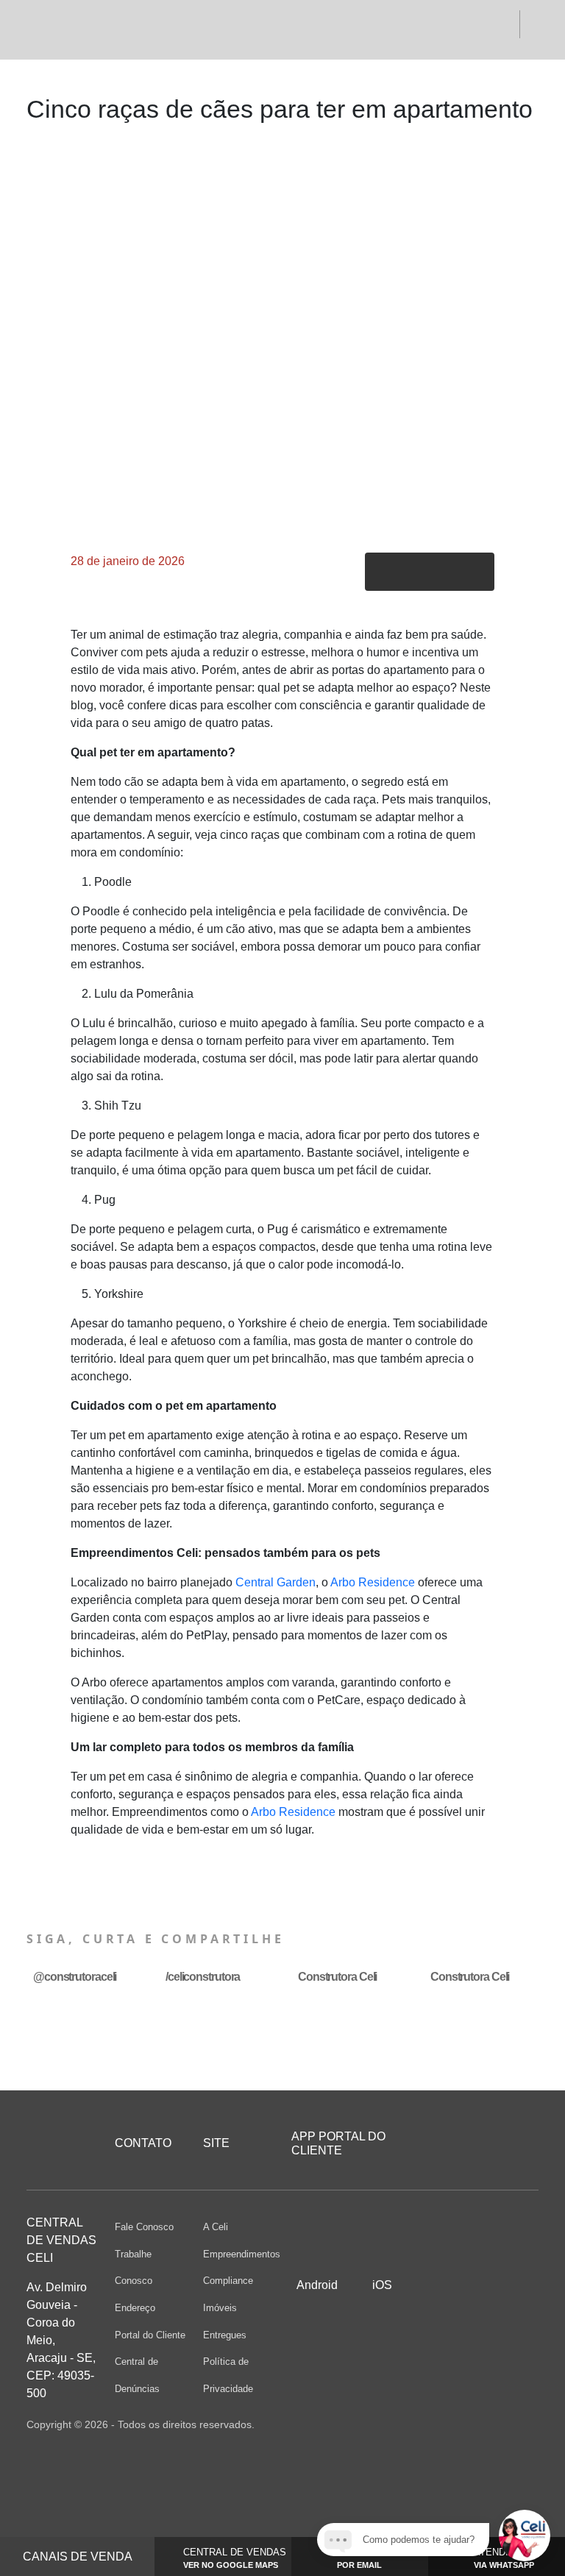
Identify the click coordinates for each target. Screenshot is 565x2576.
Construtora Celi (337, 1977)
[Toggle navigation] (48, 29)
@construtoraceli (75, 1977)
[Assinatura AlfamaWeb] (459, 2424)
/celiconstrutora (203, 1977)
